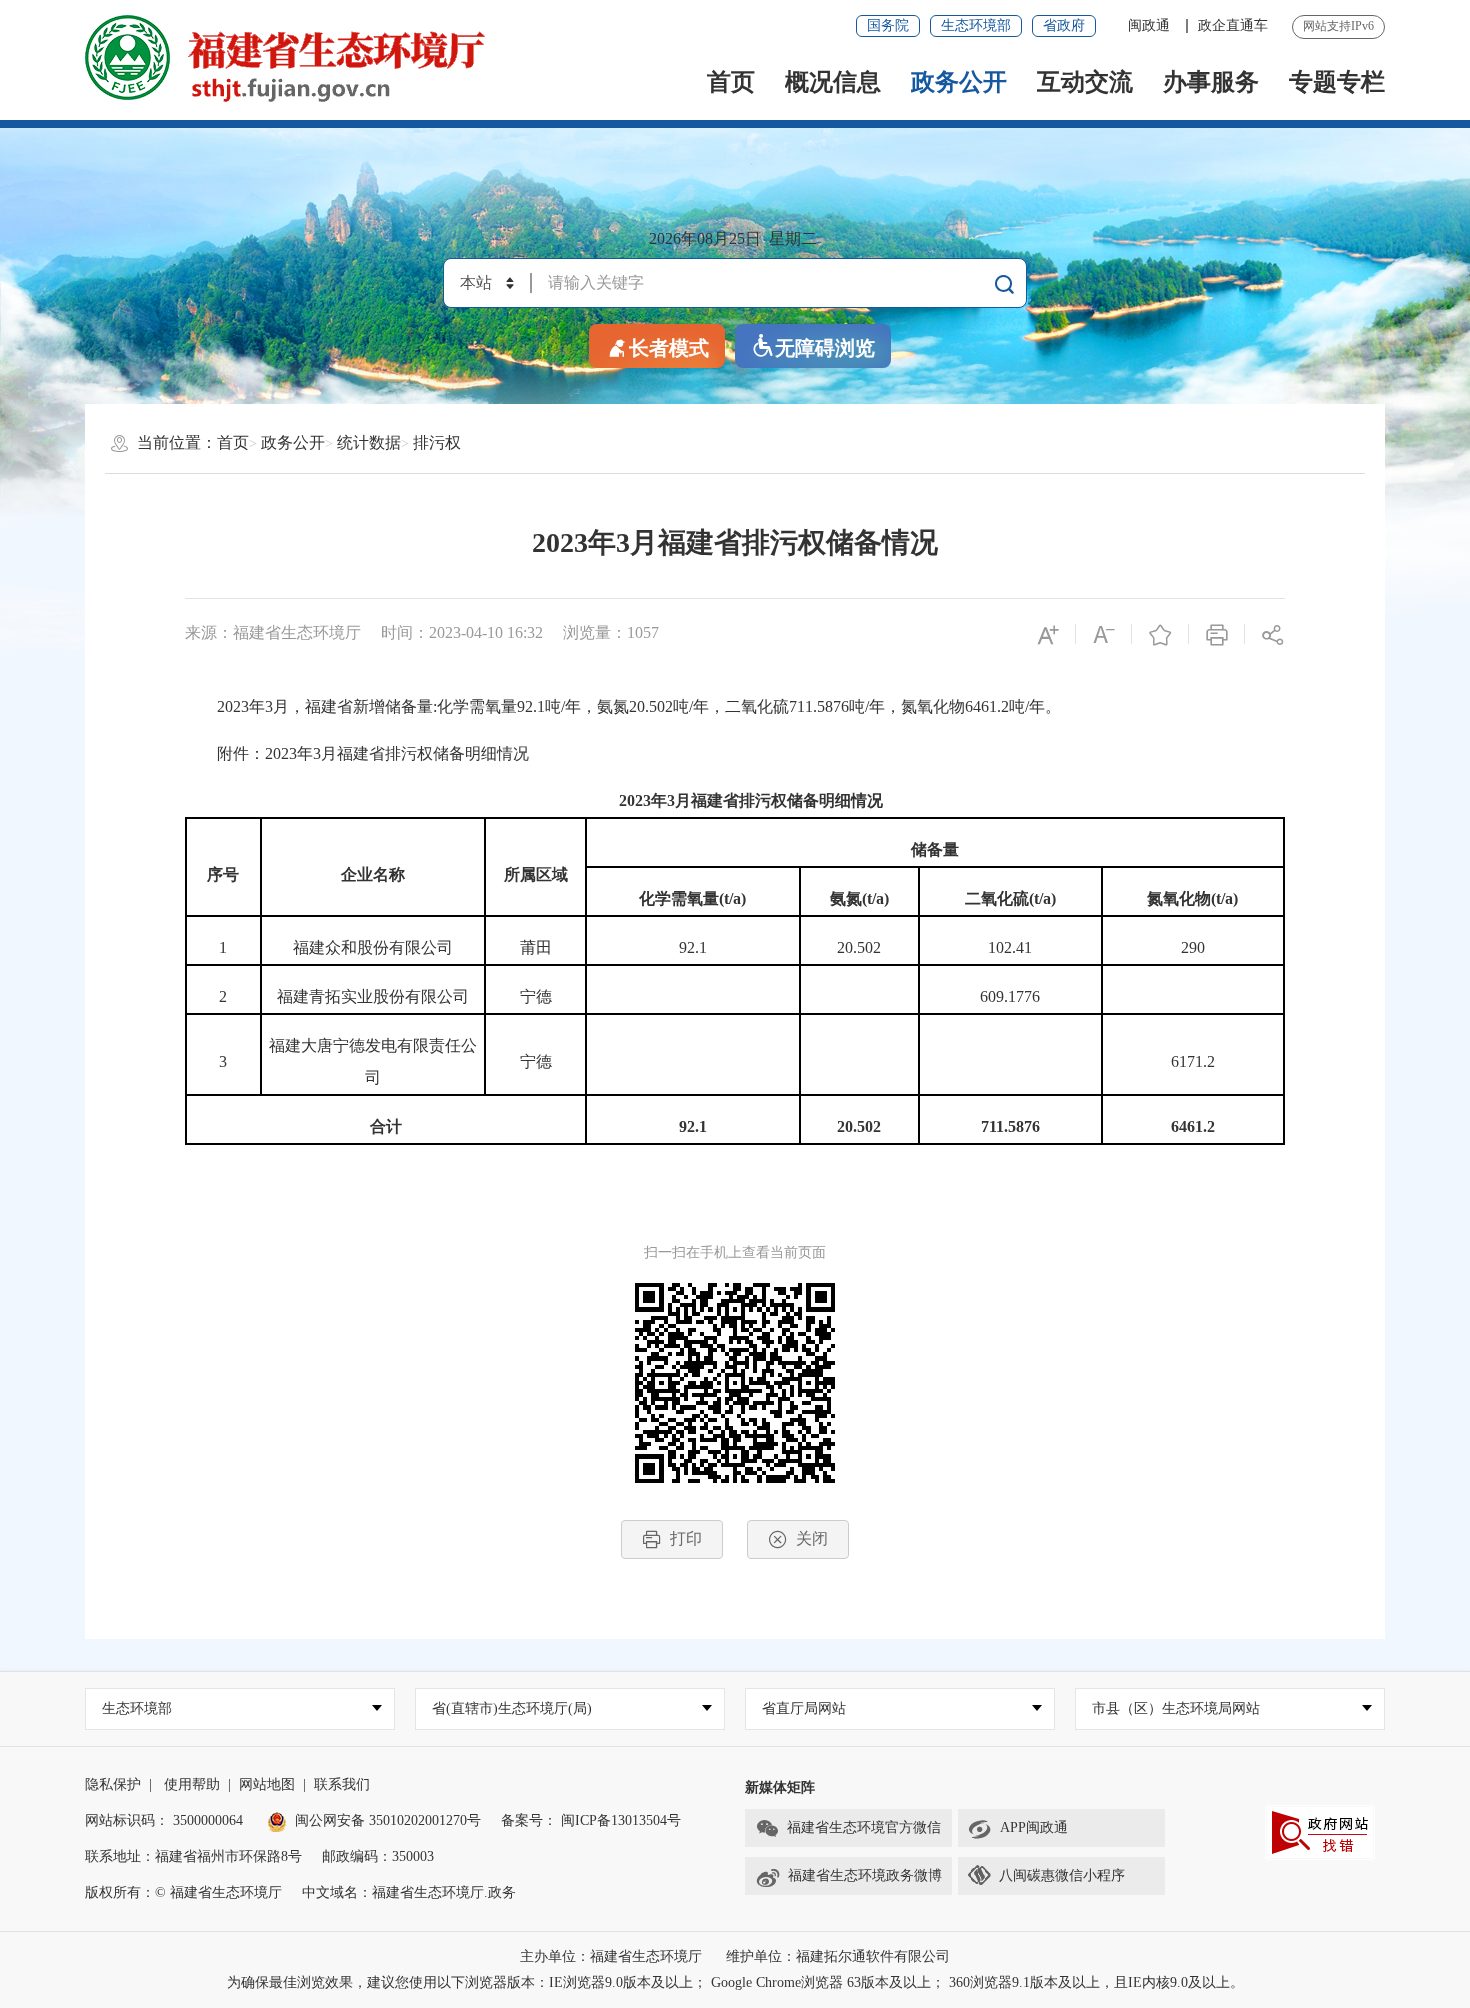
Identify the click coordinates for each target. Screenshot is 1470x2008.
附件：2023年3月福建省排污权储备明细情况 (357, 753)
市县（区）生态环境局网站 (1176, 1708)
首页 (731, 82)
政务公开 (959, 82)
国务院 (888, 25)
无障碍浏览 (825, 348)
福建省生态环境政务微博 (865, 1875)
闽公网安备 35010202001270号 (388, 1820)
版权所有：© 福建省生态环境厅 (183, 1892)
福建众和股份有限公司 (373, 947)
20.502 (859, 947)
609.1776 (1010, 996)
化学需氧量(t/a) (692, 898)
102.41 (1010, 947)
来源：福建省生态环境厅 (273, 632)
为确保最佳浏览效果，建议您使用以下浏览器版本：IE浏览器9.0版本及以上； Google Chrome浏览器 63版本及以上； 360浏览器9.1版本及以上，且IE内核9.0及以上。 (735, 1982)
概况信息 (833, 82)
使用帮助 (192, 1784)
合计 (386, 1126)
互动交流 (1085, 82)
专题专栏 (1337, 82)
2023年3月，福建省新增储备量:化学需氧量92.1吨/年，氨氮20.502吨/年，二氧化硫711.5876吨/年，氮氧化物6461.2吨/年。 (623, 706)
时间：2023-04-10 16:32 (462, 632)
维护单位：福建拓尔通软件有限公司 (838, 1956)
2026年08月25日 (705, 238)
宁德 (536, 996)
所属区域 (536, 874)
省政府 (1064, 25)
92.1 (693, 947)
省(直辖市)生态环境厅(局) (512, 1708)
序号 (223, 874)
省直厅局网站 (804, 1708)
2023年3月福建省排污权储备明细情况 (751, 800)
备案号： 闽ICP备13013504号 (591, 1820)
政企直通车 (1233, 25)
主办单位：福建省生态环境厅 (611, 1956)
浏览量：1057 (611, 632)
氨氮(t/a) (859, 898)
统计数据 (369, 442)
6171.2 (1193, 1061)
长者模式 (669, 348)
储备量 (935, 849)
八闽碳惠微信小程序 (1062, 1875)
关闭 (812, 1538)
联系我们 (342, 1784)
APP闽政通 (1034, 1827)
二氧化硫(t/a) (1010, 898)
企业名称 (373, 874)
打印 (686, 1538)
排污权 (437, 442)
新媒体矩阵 (780, 1787)
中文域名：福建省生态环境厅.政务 (409, 1892)
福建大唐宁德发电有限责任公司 (373, 1061)
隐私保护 (113, 1784)
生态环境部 (976, 25)
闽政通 (1151, 25)
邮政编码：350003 (378, 1856)
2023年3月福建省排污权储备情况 (735, 542)
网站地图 (267, 1784)
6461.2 (1193, 1126)
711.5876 (1010, 1126)
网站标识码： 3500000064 (164, 1820)
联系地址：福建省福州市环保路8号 (193, 1856)
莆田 (536, 947)
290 (1193, 947)
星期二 (793, 238)
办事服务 (1211, 82)
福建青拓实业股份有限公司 (373, 996)
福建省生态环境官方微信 (864, 1827)
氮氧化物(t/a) (1192, 898)
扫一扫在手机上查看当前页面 (735, 1252)
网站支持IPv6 (1338, 26)
